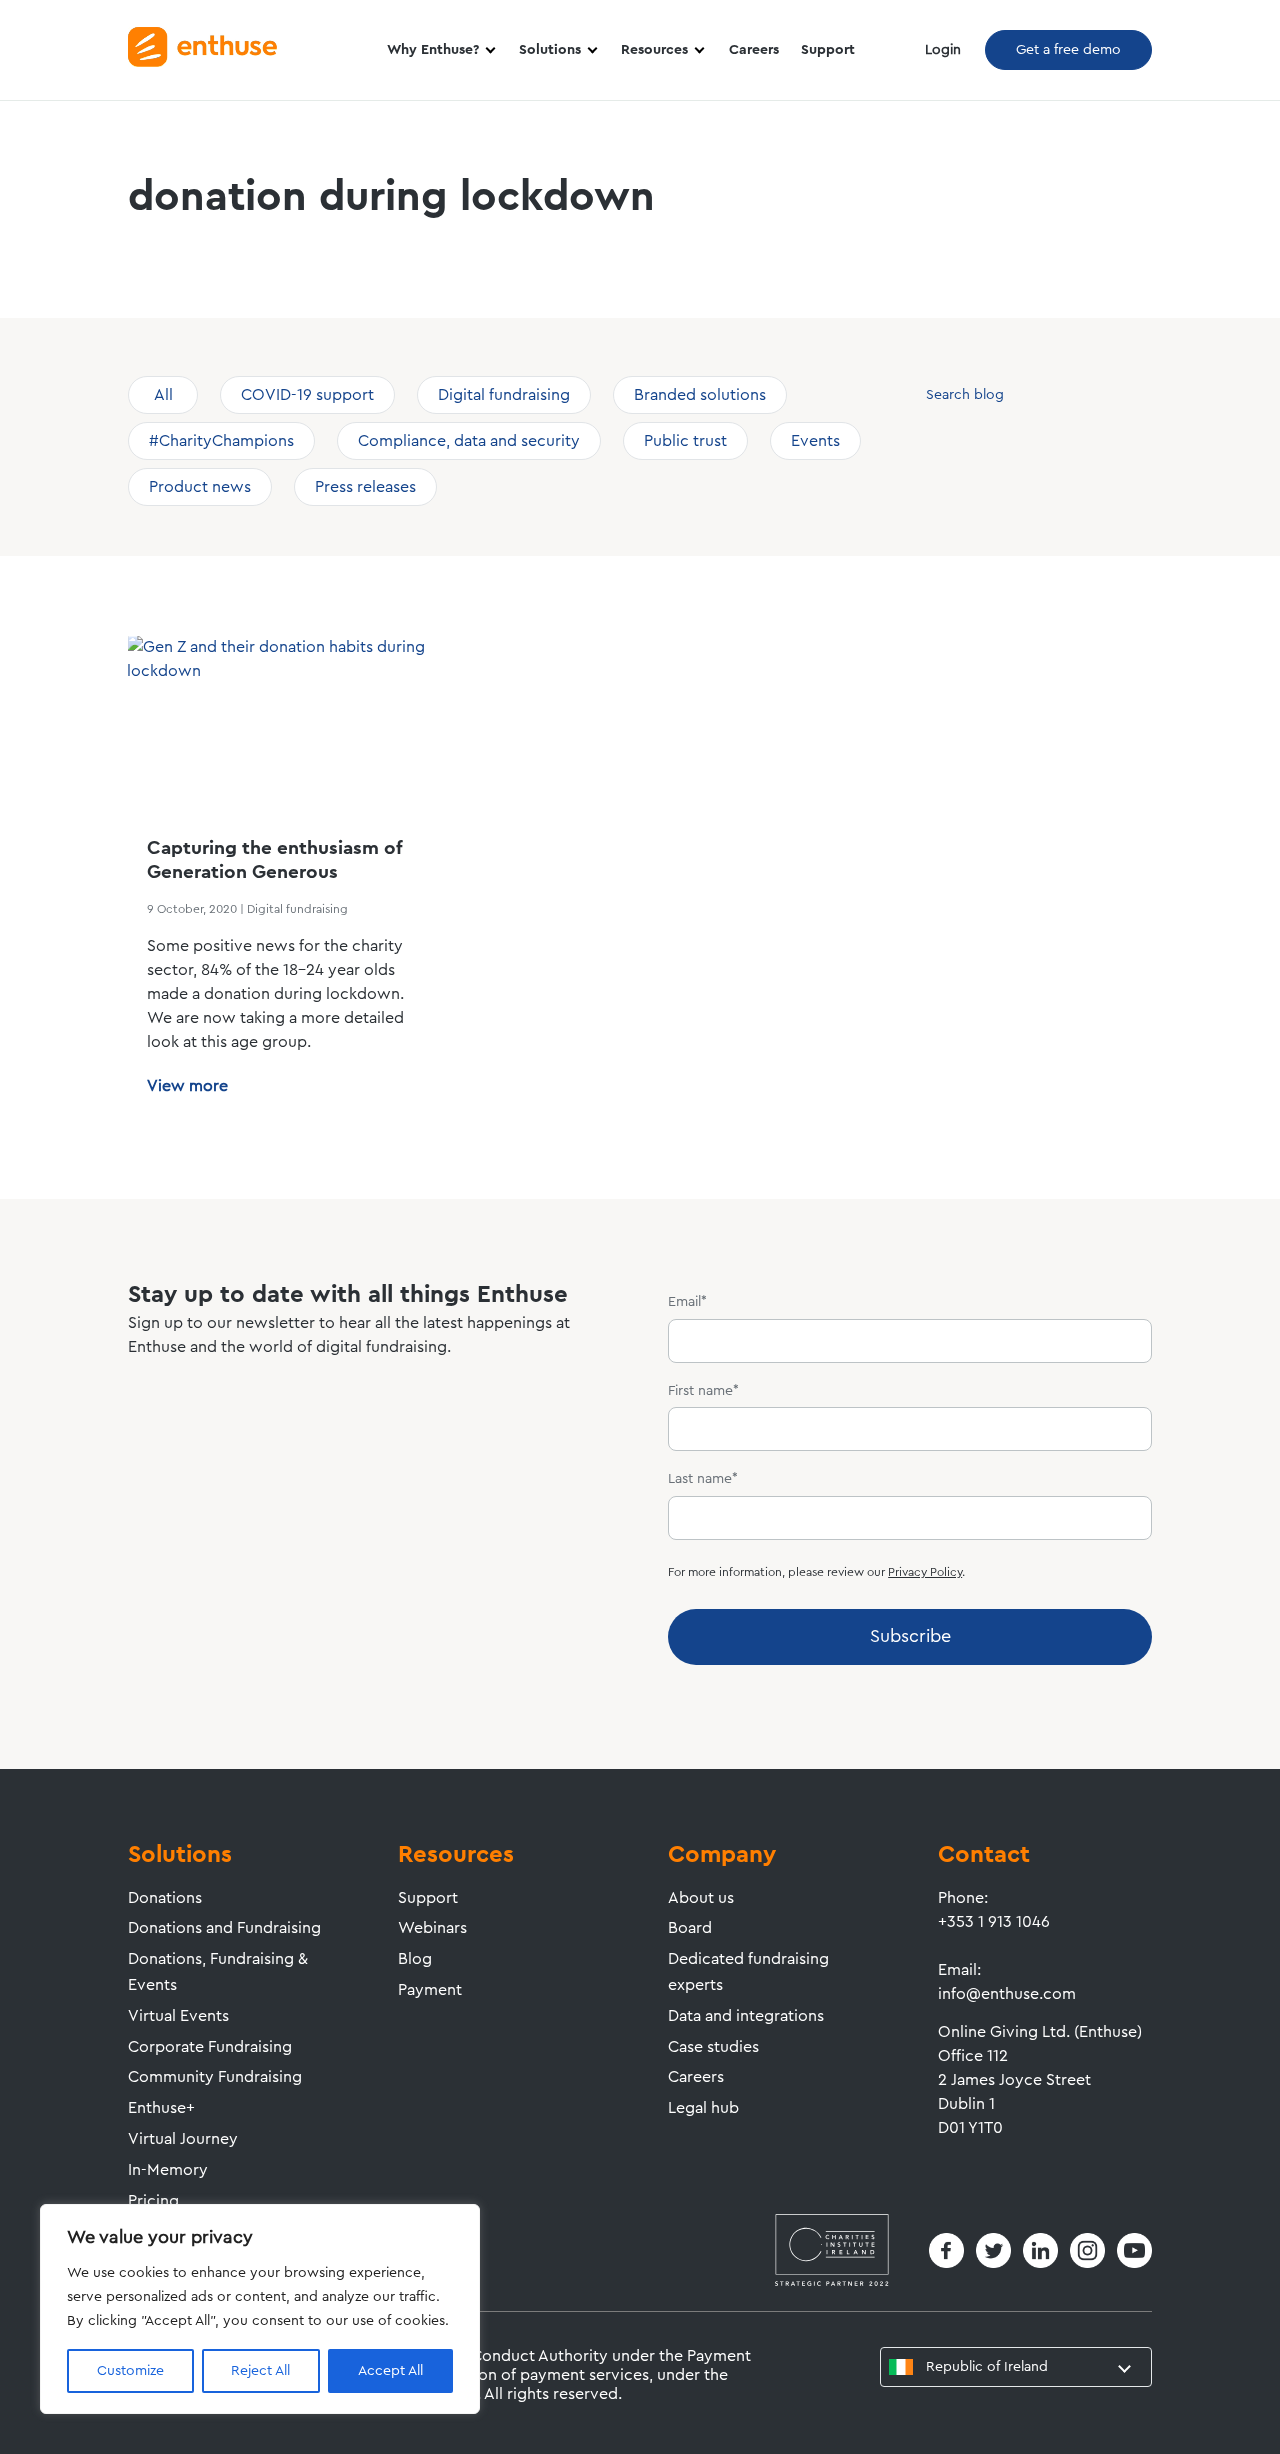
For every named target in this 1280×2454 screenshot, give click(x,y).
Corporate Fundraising (210, 2047)
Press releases (365, 487)
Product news (200, 487)
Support (828, 50)
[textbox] (974, 2367)
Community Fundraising (215, 2077)
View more (187, 1086)
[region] (260, 2309)
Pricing (153, 2201)
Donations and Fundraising (224, 1928)
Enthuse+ (161, 2108)
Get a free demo (1068, 50)
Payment (430, 1990)
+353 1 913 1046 (994, 1922)
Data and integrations (746, 2016)
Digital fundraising (504, 395)
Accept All (390, 2371)
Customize (130, 2371)
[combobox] (1016, 2367)
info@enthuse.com (1007, 1994)
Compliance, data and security (469, 441)
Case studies (713, 2047)
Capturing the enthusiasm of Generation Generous (274, 860)
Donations (165, 1898)
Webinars (432, 1928)
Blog (415, 1959)
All (163, 395)
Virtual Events (178, 2016)
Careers (754, 50)
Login (943, 50)
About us (701, 1898)
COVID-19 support (307, 395)
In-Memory (168, 2170)
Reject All (260, 2371)
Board (690, 1928)
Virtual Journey (183, 2139)
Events (815, 441)
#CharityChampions (221, 441)
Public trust (685, 441)
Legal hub (703, 2108)
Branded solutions (700, 395)
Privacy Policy (925, 1572)
